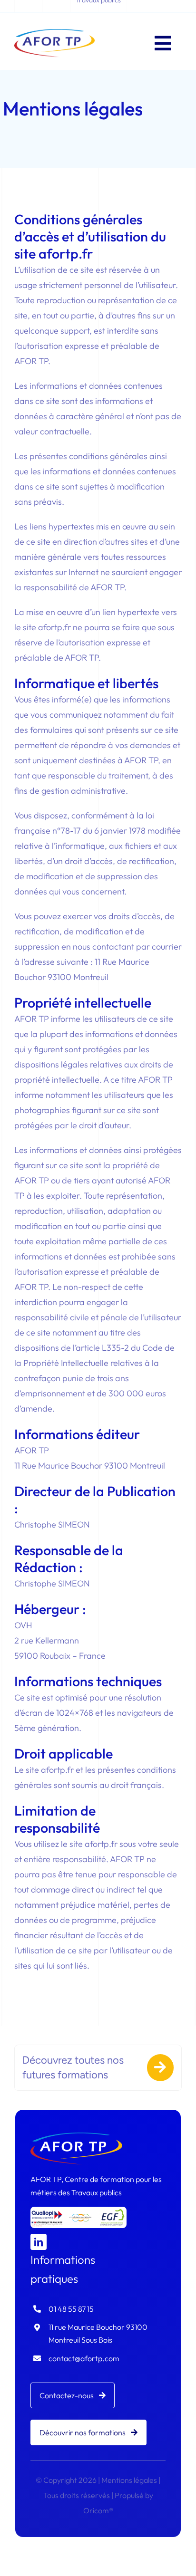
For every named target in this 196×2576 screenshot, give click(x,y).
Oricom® (98, 2510)
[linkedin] (39, 2242)
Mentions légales (129, 2480)
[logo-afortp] (54, 33)
